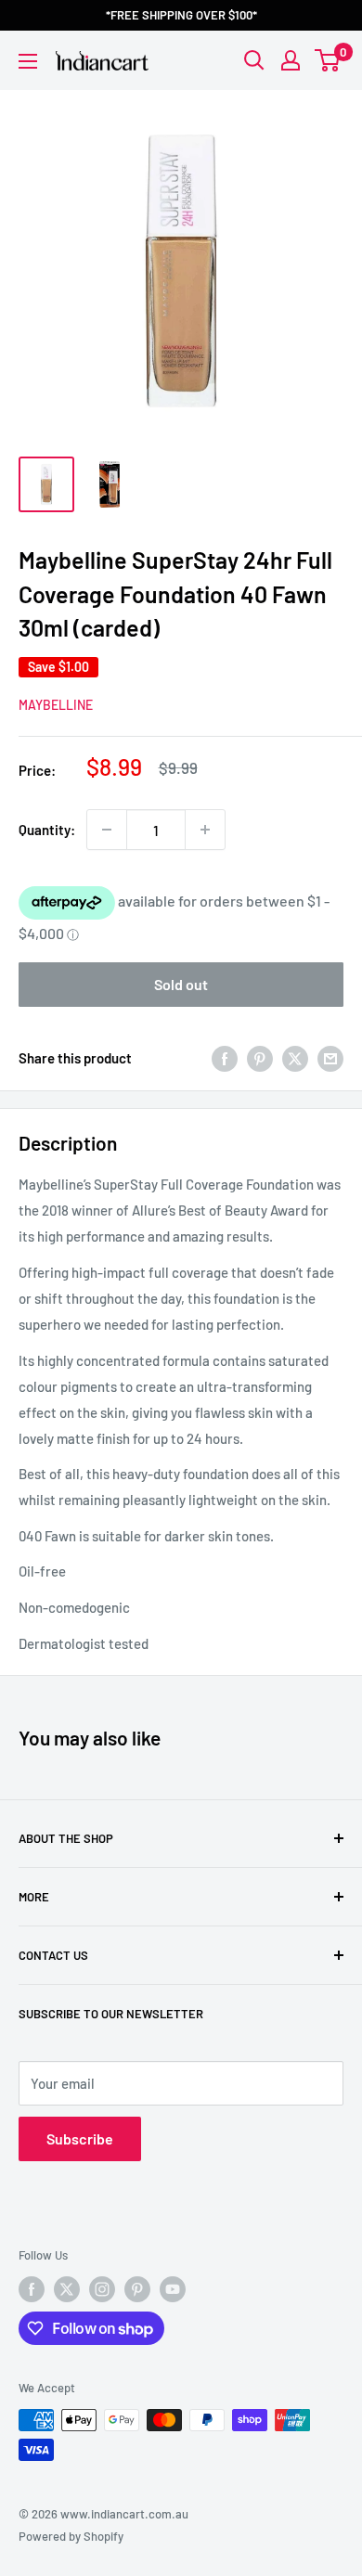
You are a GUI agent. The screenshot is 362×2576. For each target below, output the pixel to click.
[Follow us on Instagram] (102, 2289)
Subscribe (80, 2138)
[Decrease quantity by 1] (107, 830)
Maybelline (56, 705)
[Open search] (254, 60)
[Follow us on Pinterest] (137, 2289)
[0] (328, 60)
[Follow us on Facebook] (32, 2289)
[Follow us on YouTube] (173, 2289)
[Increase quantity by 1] (205, 830)
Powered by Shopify (71, 2536)
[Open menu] (28, 61)
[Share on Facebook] (225, 1058)
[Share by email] (330, 1058)
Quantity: (47, 830)
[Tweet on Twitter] (295, 1058)
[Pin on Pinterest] (260, 1058)
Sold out (181, 984)
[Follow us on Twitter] (67, 2289)
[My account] (291, 60)
